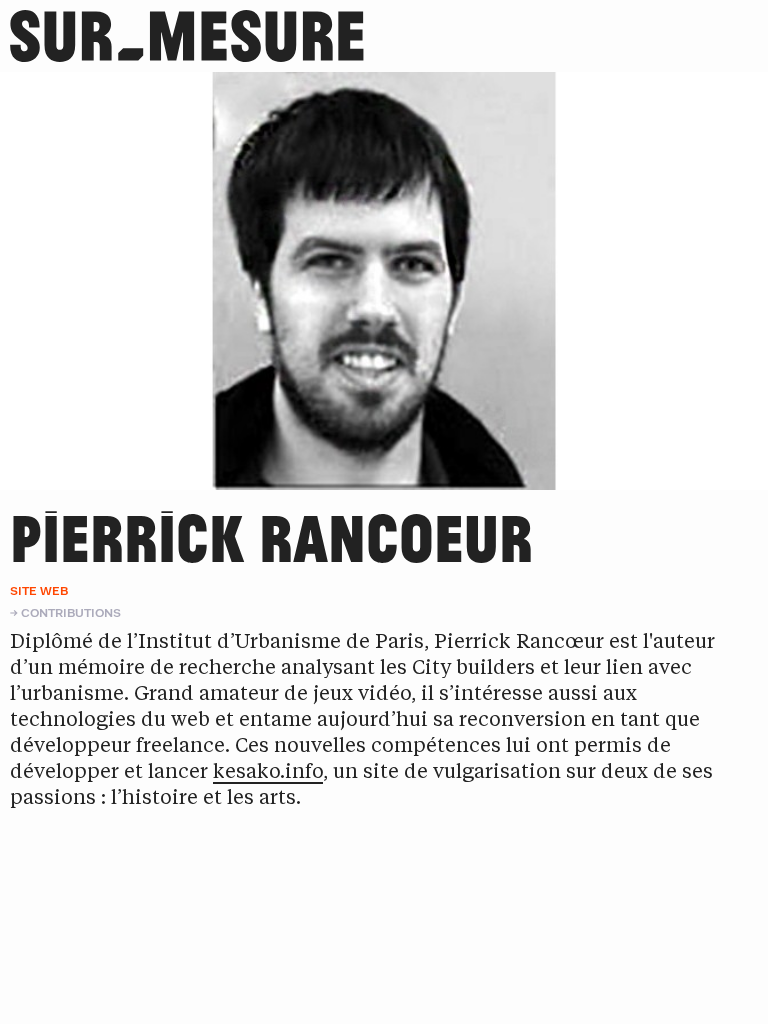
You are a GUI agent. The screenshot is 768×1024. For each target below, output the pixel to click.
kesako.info (268, 773)
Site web (39, 590)
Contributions (71, 612)
